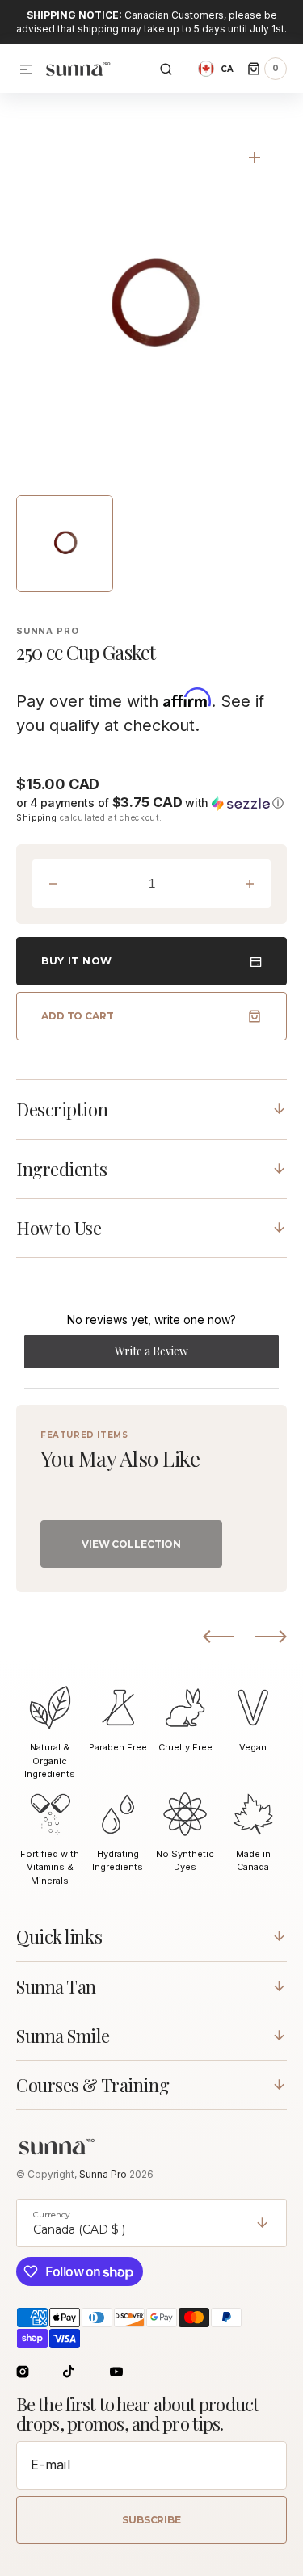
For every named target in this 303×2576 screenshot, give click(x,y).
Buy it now (77, 961)
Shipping (37, 817)
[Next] (271, 1637)
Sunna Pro (104, 2174)
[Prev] (219, 1637)
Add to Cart (78, 1016)
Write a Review (173, 1355)
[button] (26, 70)
